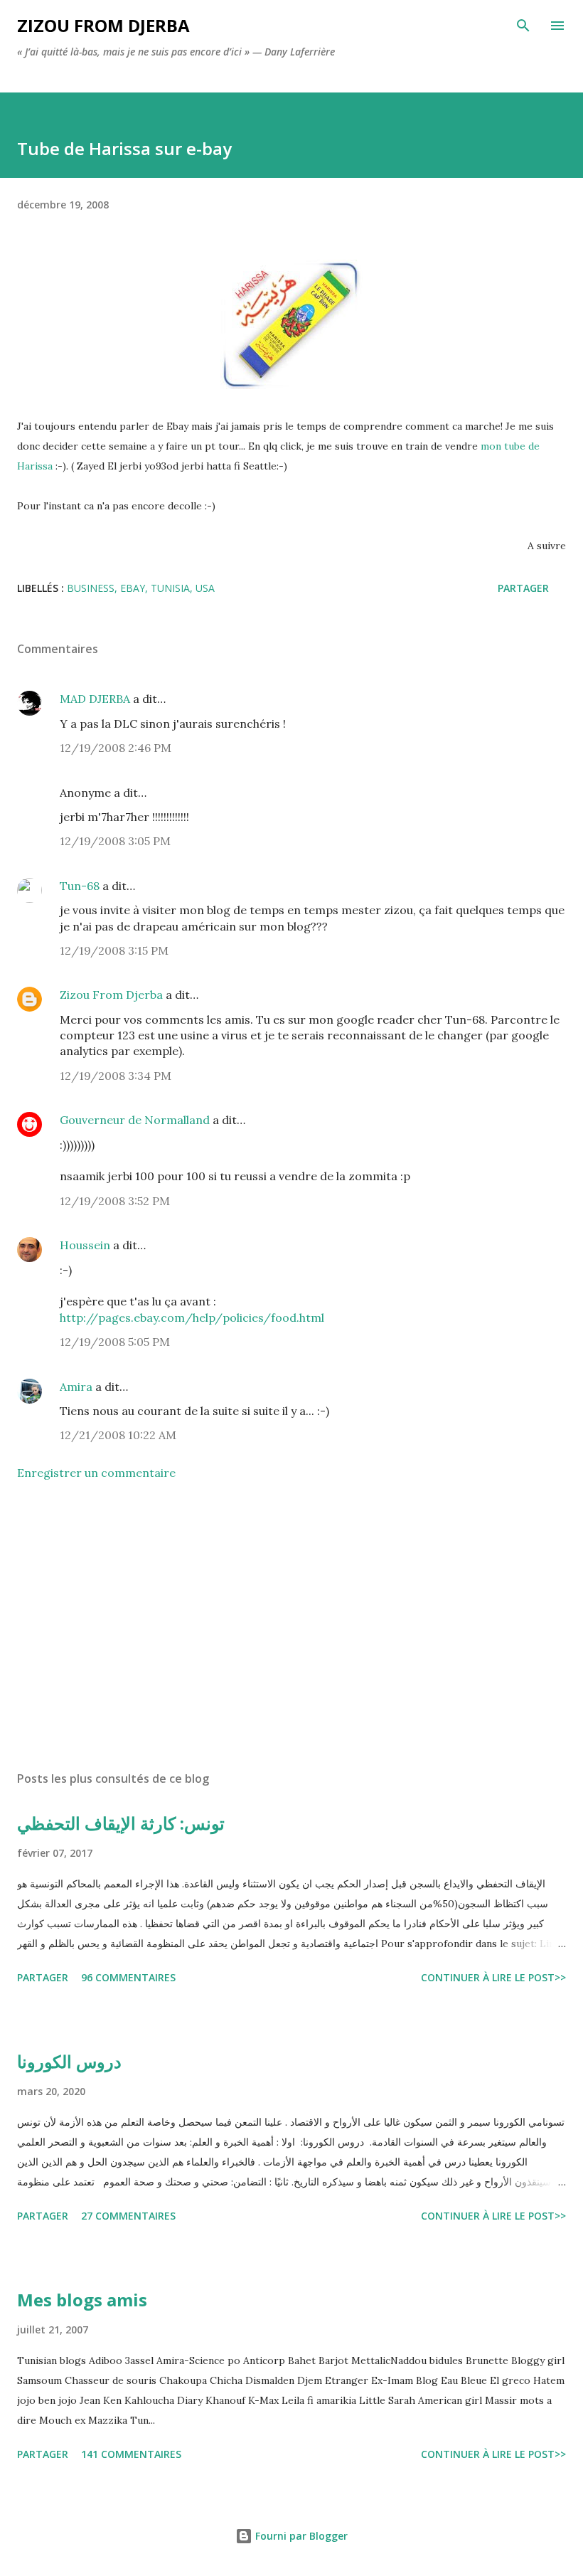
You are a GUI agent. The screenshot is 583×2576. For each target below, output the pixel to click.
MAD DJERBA (95, 699)
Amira (76, 1387)
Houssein (85, 1245)
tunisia (170, 588)
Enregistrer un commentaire (96, 1473)
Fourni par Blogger (300, 2536)
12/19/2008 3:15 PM (114, 950)
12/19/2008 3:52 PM (115, 1201)
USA (205, 588)
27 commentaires (128, 2216)
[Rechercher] (523, 26)
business (91, 588)
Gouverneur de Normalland (135, 1120)
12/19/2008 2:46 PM (116, 748)
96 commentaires (128, 1977)
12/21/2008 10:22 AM (118, 1435)
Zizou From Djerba (111, 995)
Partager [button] (523, 588)
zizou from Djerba (103, 25)
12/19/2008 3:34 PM (116, 1076)
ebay (133, 588)
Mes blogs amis (82, 2300)
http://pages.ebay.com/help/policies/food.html (192, 1318)
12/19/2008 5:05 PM (115, 1342)
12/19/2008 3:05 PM (115, 841)
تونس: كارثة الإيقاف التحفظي (121, 1823)
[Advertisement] (291, 1626)
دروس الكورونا (69, 2061)
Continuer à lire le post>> (493, 1977)
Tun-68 (80, 886)
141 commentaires (131, 2454)
